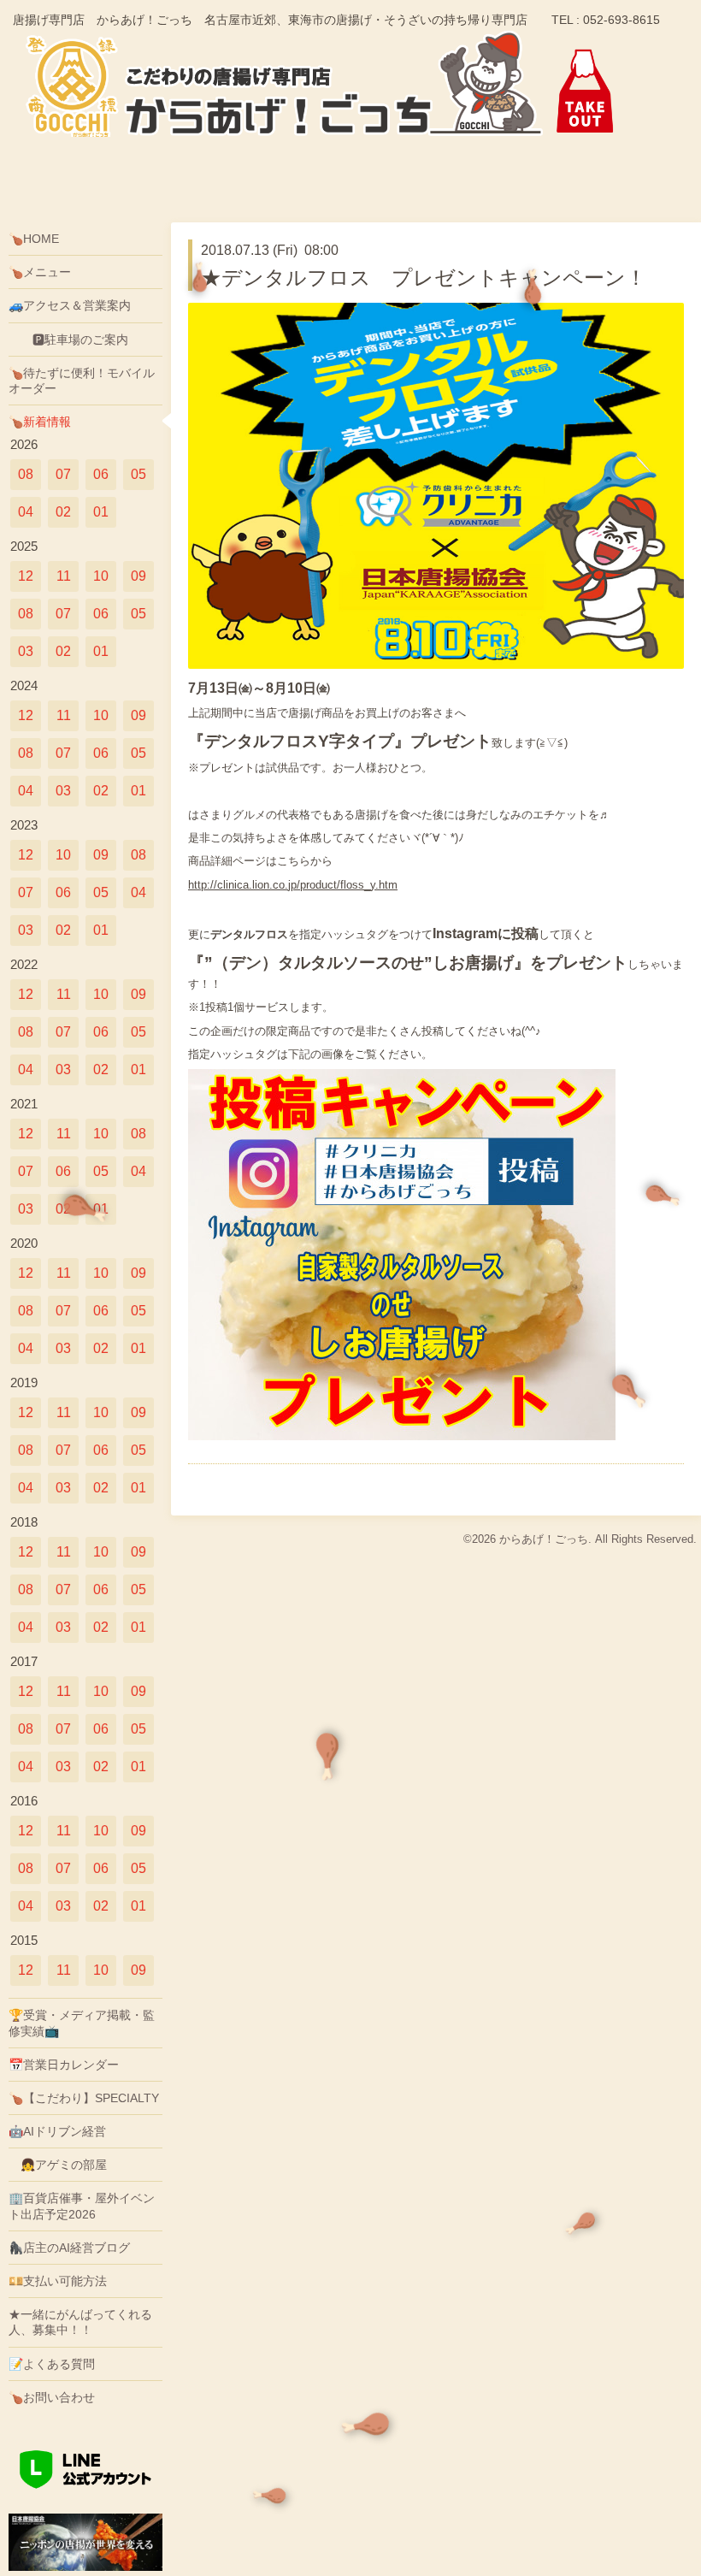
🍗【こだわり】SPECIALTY (84, 2098)
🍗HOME (34, 239)
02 (63, 512)
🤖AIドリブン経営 (57, 2131)
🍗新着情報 (40, 422)
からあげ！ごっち (544, 1539)
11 (64, 576)
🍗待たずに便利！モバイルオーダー (82, 381)
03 (26, 651)
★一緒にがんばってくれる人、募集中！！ (80, 2322)
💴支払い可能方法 (58, 2281)
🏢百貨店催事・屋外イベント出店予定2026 (82, 2206)
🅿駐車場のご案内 (68, 340)
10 (101, 576)
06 (101, 474)
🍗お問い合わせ (52, 2397)
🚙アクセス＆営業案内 (70, 305)
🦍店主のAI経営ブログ (69, 2248)
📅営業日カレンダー (64, 2065)
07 (63, 474)
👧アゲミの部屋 (58, 2165)
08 (26, 474)
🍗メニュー (40, 272)
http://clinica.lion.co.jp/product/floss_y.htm (293, 885)
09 (138, 576)
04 (26, 512)
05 (138, 474)
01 (101, 512)
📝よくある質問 (52, 2364)
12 (26, 576)
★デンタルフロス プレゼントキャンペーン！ (424, 278)
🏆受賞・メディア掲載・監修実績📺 (82, 2023)
